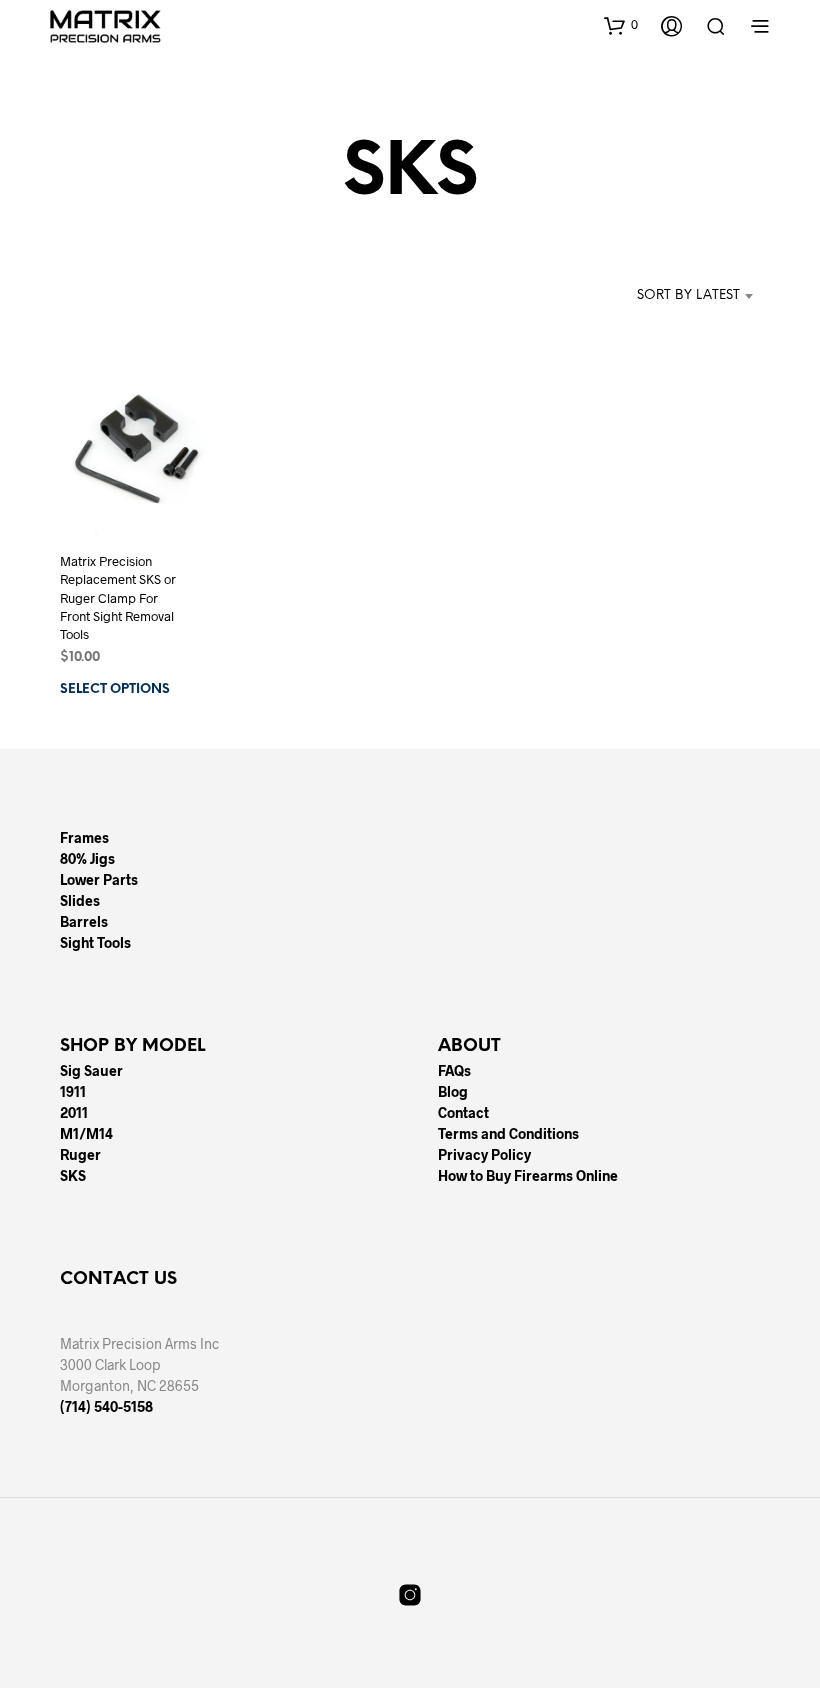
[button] (621, 25)
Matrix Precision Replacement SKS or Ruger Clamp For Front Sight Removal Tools (118, 598)
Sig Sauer (91, 1070)
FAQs (454, 1070)
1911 (73, 1091)
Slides (80, 900)
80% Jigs (87, 858)
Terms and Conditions (508, 1133)
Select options (115, 689)
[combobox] (658, 296)
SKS (73, 1175)
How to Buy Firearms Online (528, 1175)
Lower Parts (99, 879)
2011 (74, 1112)
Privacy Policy (484, 1154)
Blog (453, 1091)
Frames (84, 837)
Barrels (84, 921)
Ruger (80, 1154)
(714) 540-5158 (106, 1406)
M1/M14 (86, 1133)
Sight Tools (95, 942)
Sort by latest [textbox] (688, 295)
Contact (463, 1112)
